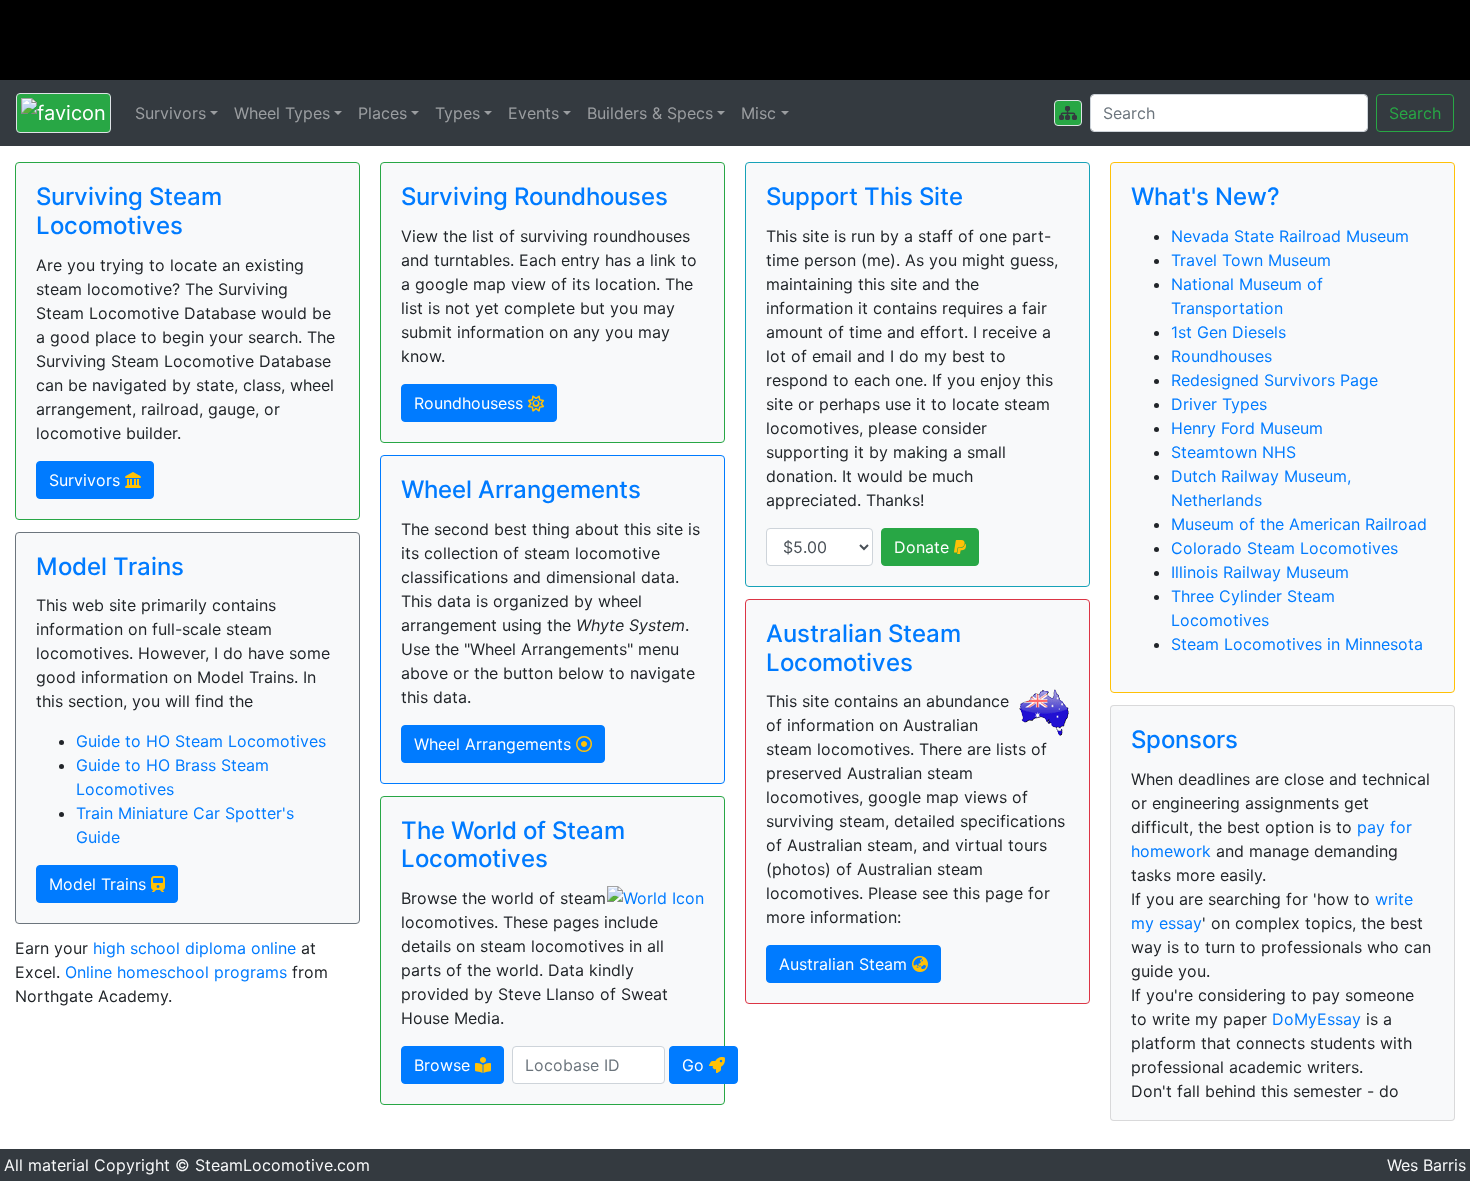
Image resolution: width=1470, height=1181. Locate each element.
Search (1415, 113)
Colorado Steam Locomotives (1284, 548)
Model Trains (100, 884)
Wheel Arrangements (495, 744)
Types (457, 113)
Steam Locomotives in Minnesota (1297, 644)
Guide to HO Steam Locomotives (201, 741)
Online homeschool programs (176, 972)
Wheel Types (282, 113)
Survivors (170, 113)
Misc (758, 113)
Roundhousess (471, 403)
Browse (444, 1065)
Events (533, 113)
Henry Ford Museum (1247, 428)
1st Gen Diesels (1228, 332)
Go (695, 1065)
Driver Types (1219, 404)
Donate (924, 547)
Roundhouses (1221, 356)
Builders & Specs (650, 113)
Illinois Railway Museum (1260, 572)
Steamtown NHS (1233, 452)
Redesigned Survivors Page (1274, 380)
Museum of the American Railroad (1299, 524)
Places (382, 113)
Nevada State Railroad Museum (1290, 236)
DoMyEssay (1316, 1019)
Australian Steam (845, 964)
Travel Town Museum (1251, 260)
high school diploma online (194, 948)
